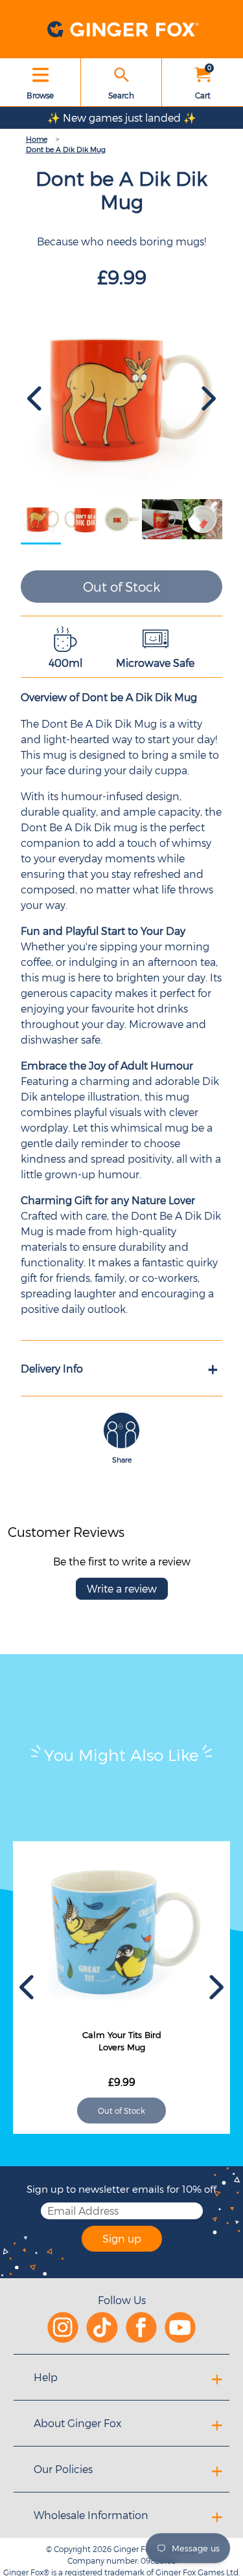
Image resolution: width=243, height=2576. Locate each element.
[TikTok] (102, 2326)
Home (37, 139)
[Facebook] (141, 2326)
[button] (36, 399)
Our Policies (63, 2469)
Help (46, 2377)
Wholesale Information (91, 2515)
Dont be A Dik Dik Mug (66, 149)
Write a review (122, 1588)
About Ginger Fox (77, 2423)
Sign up (122, 2238)
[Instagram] (63, 2326)
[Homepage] (122, 29)
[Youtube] (180, 2326)
